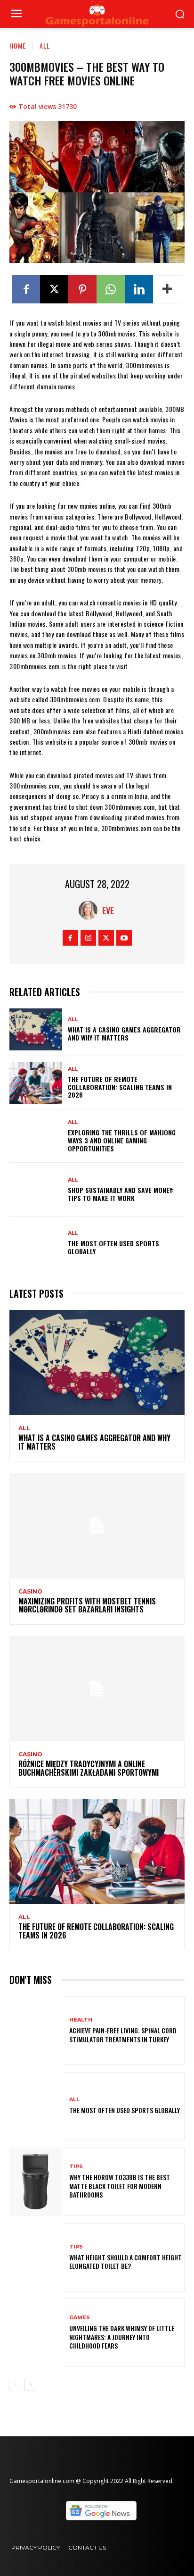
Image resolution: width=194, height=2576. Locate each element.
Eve (108, 910)
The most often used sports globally (113, 1247)
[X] (54, 289)
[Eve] (90, 910)
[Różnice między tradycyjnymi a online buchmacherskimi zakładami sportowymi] (97, 1689)
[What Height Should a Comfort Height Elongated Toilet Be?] (36, 2257)
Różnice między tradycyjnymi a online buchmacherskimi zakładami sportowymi (89, 1768)
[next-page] (30, 2385)
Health (81, 2020)
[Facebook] (26, 289)
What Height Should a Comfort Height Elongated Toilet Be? (125, 2261)
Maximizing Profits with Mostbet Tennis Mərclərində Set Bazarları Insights (87, 1605)
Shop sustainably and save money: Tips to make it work (121, 1194)
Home (18, 46)
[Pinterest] (82, 289)
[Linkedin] (139, 289)
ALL (45, 46)
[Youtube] (124, 938)
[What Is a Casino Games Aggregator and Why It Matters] (36, 1029)
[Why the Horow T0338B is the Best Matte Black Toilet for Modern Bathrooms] (36, 2182)
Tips (76, 2167)
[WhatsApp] (111, 289)
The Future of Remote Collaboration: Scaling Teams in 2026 (120, 1087)
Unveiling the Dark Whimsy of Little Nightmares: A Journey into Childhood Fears (122, 2337)
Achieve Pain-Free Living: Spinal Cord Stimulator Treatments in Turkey (123, 2035)
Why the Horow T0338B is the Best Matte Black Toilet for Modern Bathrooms (120, 2186)
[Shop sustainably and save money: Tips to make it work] (36, 1189)
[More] (168, 289)
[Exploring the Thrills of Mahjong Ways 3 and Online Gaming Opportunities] (36, 1136)
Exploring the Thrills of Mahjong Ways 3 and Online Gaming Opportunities (122, 1140)
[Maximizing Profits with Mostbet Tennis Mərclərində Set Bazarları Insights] (97, 1525)
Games (80, 2318)
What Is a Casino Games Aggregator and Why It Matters (124, 1033)
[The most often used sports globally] (36, 1243)
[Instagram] (88, 938)
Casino (30, 1592)
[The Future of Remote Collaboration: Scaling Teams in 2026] (36, 1083)
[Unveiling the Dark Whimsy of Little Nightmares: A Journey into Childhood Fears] (36, 2333)
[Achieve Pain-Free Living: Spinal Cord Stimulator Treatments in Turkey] (36, 2030)
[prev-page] (15, 2385)
